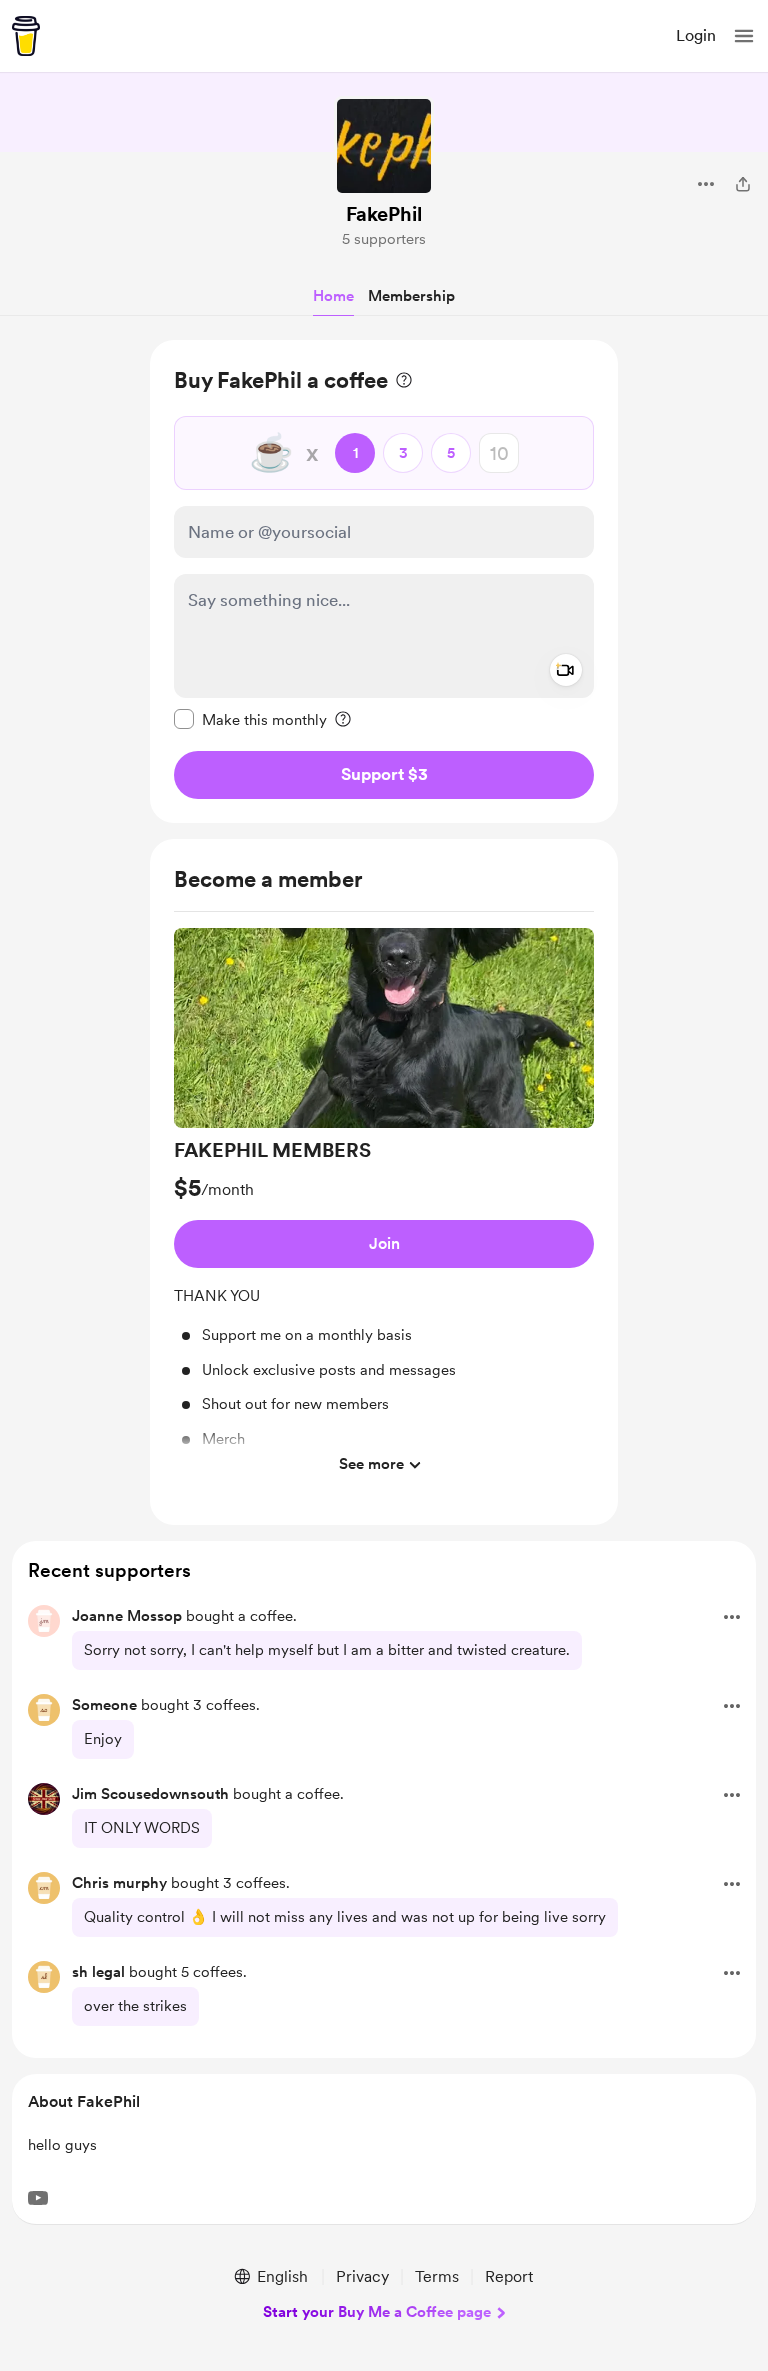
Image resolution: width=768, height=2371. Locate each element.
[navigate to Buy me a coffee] (26, 36)
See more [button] (371, 1464)
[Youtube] (38, 2198)
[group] (384, 1206)
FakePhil (384, 214)
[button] (744, 36)
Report (509, 2276)
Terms (437, 2276)
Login (696, 35)
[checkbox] (250, 719)
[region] (384, 581)
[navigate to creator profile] (384, 146)
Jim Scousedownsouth (150, 1794)
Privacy (362, 2276)
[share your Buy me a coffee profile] (743, 184)
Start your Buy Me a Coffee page (377, 2312)
